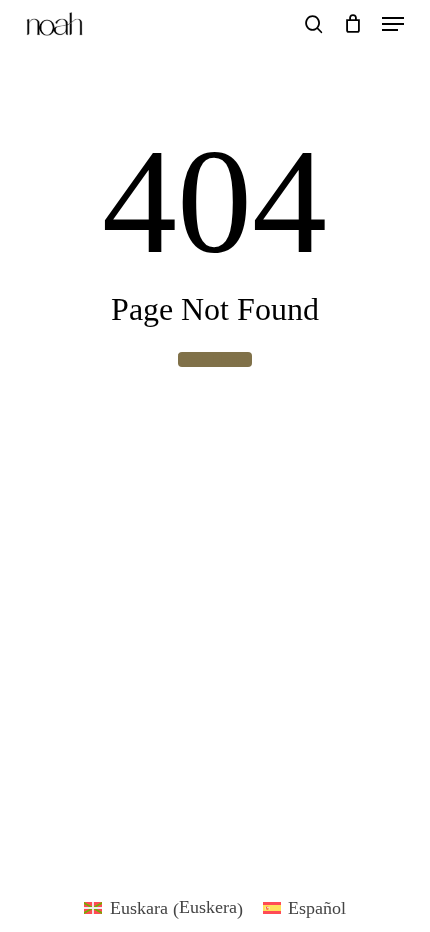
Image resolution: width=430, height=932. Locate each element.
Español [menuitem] (317, 908)
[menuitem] (163, 908)
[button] (393, 24)
